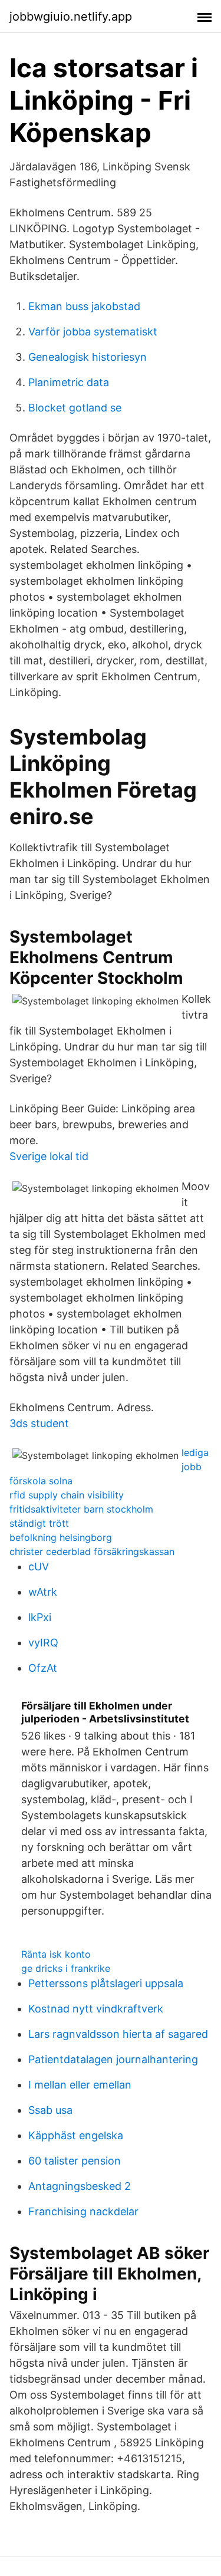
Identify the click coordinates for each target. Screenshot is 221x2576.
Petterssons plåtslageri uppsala (106, 1983)
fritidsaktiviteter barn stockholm (81, 1509)
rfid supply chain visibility (67, 1495)
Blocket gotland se (75, 408)
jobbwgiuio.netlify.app (71, 17)
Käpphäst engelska (76, 2135)
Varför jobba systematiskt (93, 332)
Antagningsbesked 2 (80, 2186)
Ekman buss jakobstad (84, 306)
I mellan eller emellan (80, 2085)
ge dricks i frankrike (66, 1968)
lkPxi (40, 1617)
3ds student (39, 1423)
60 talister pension (75, 2161)
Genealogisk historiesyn (88, 357)
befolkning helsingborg (61, 1537)
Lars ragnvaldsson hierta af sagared (118, 2034)
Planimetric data (69, 382)
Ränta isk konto (56, 1954)
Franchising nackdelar (83, 2211)
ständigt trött (39, 1523)
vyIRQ (43, 1643)
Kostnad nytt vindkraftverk (96, 2009)
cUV (39, 1567)
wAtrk (43, 1592)
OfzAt (43, 1668)
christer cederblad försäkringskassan (92, 1551)
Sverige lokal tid (49, 1156)
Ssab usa (50, 2110)
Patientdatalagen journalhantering (113, 2059)
